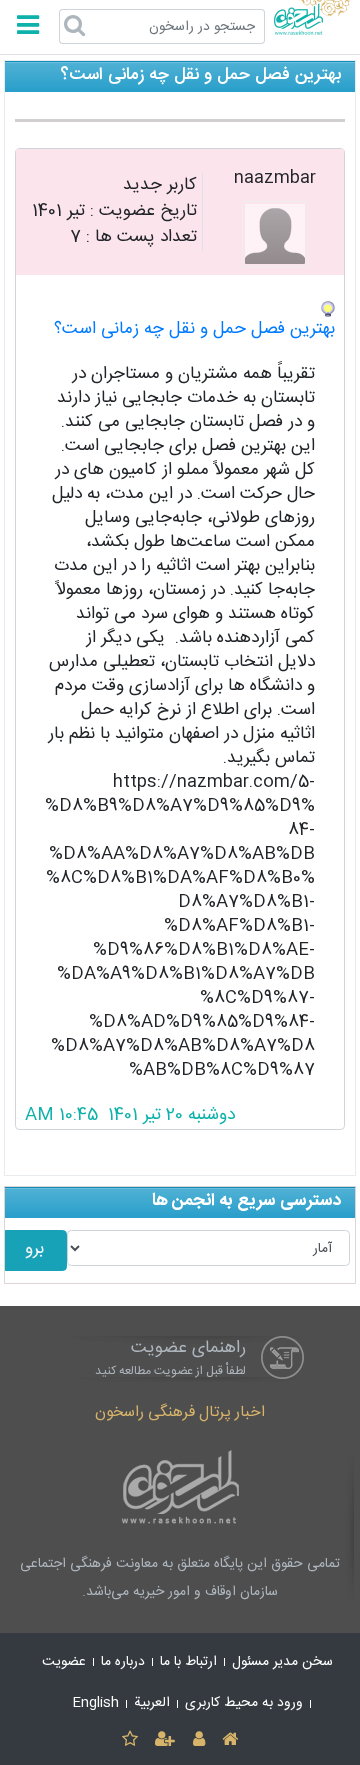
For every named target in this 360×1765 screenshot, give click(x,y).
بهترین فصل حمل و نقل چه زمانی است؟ (194, 329)
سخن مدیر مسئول (282, 1662)
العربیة (152, 1703)
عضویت (64, 1662)
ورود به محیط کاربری (244, 1703)
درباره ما (123, 1662)
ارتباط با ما (188, 1662)
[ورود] (198, 1740)
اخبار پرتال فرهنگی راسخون (180, 1412)
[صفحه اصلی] (229, 1740)
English (96, 1703)
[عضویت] (165, 1740)
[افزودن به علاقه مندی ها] (129, 1740)
